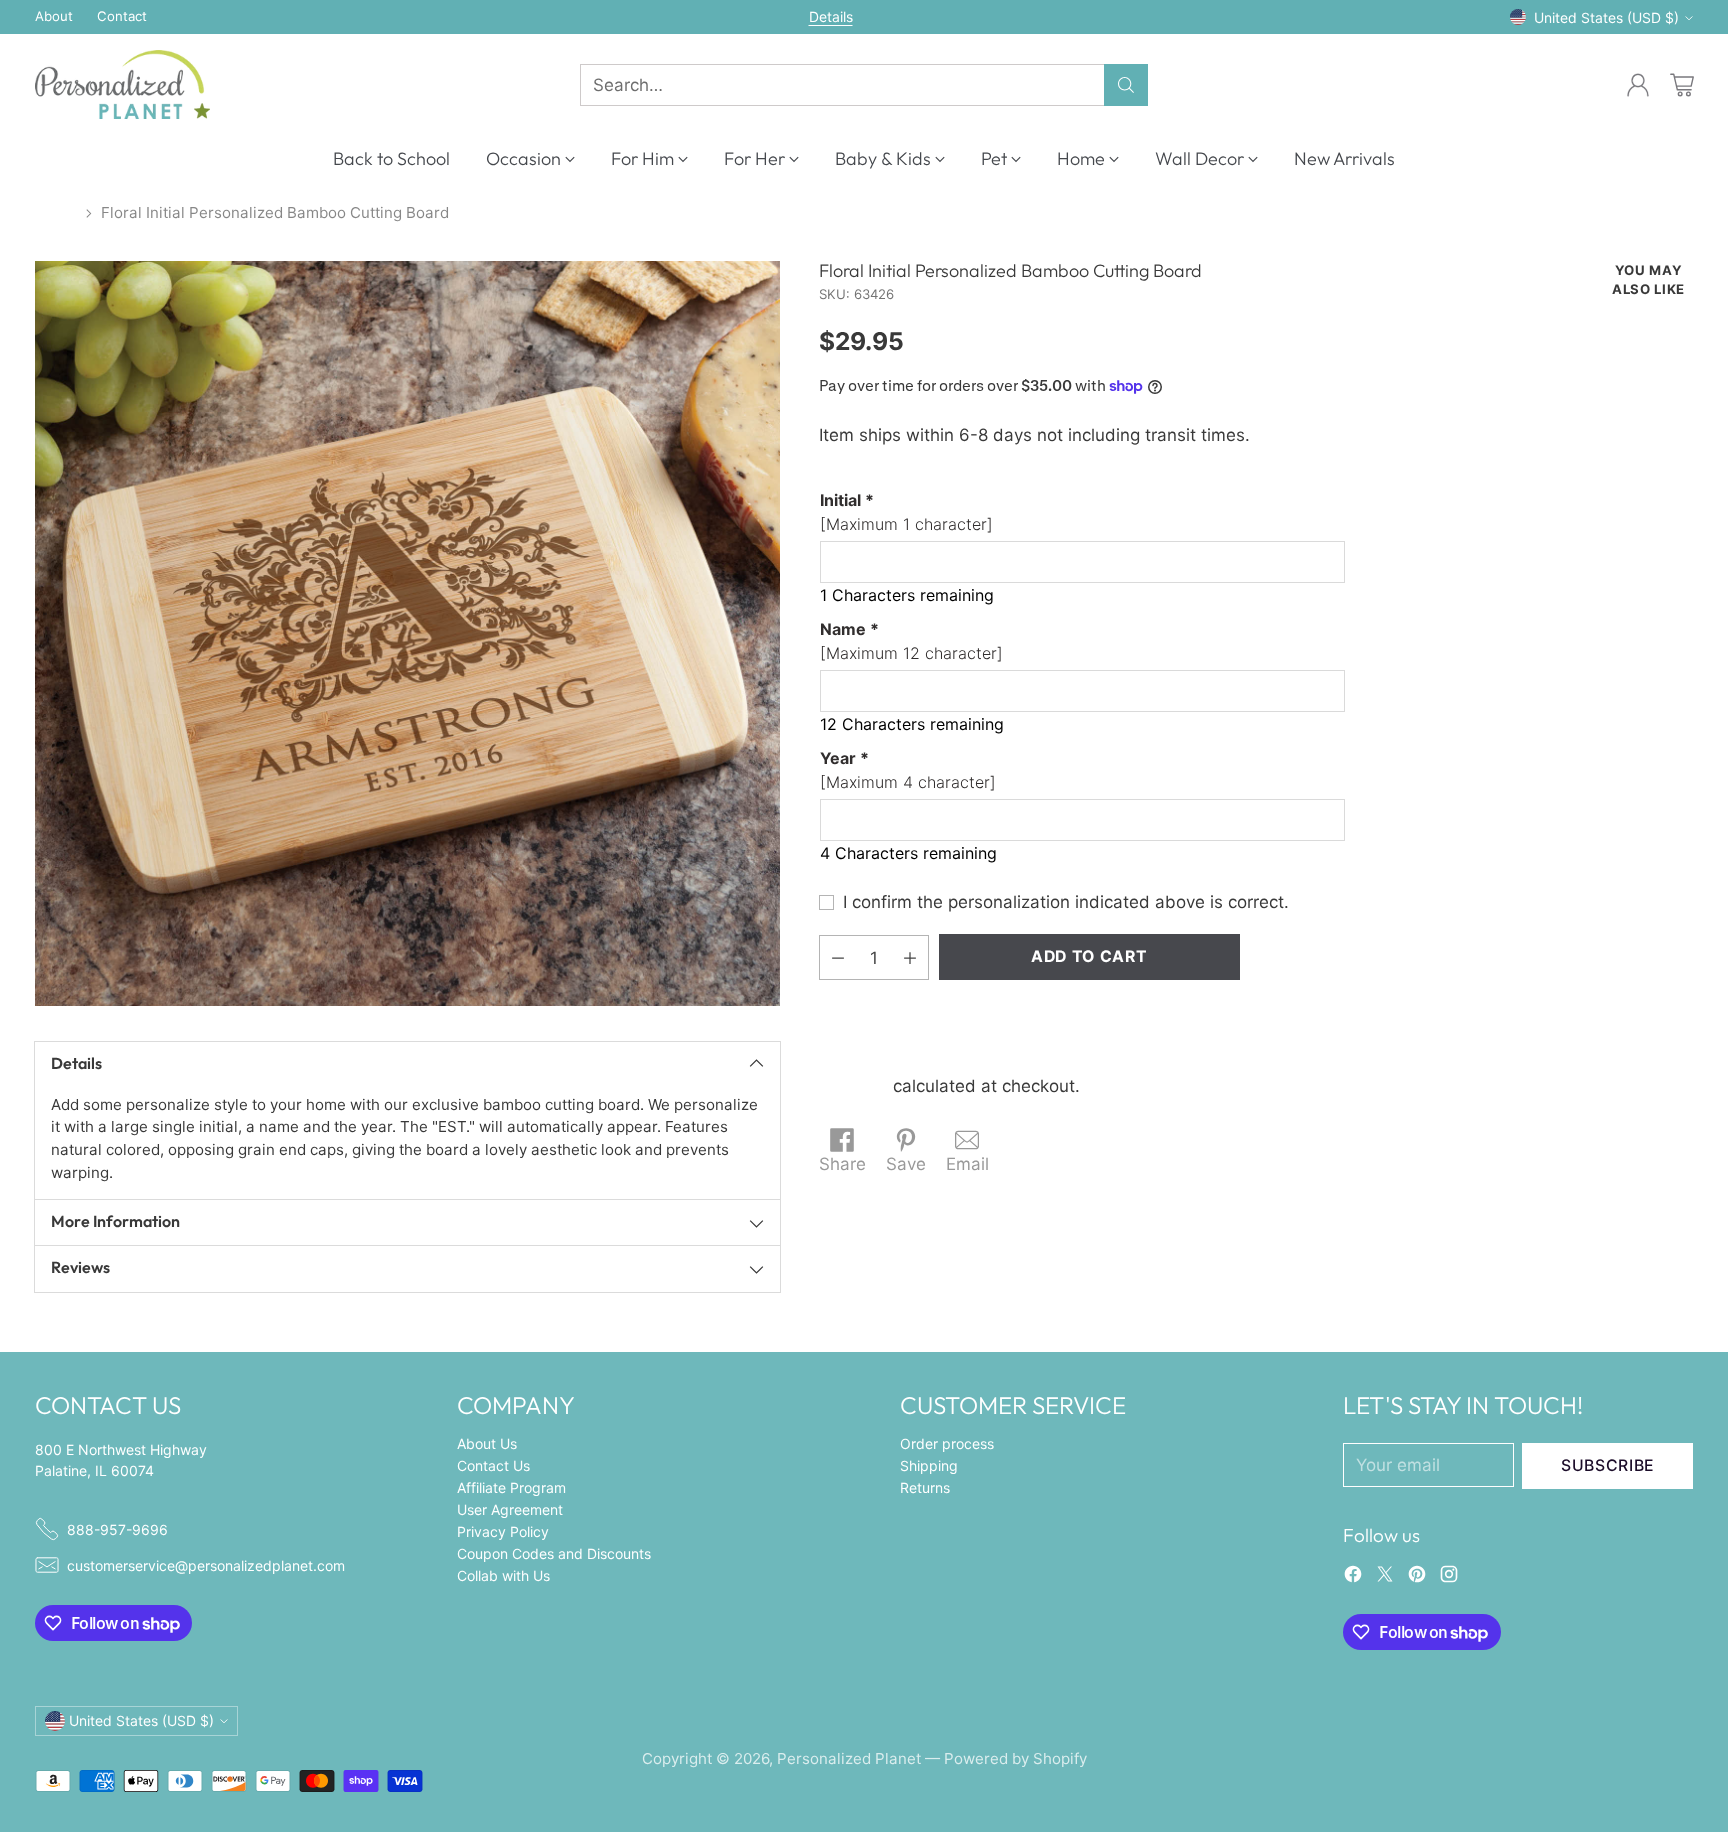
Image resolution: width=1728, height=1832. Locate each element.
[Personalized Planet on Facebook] (1353, 1578)
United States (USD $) (1606, 17)
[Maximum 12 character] (911, 641)
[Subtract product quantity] (838, 957)
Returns (925, 1487)
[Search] (1126, 85)
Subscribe (1608, 1465)
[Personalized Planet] (122, 84)
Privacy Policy (503, 1531)
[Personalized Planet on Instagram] (1449, 1578)
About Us (487, 1443)
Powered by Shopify (1015, 1758)
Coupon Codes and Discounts (554, 1553)
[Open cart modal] (1682, 85)
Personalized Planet (849, 1758)
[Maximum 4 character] (908, 770)
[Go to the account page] (1638, 85)
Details (831, 17)
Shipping (853, 1087)
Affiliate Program (511, 1487)
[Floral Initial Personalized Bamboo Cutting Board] (407, 633)
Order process (947, 1443)
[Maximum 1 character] (906, 512)
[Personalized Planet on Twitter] (1385, 1578)
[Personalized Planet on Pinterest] (1417, 1578)
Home (56, 212)
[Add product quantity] (910, 957)
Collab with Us (503, 1575)
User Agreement (510, 1509)
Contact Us (493, 1465)
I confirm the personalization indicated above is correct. (1066, 902)
